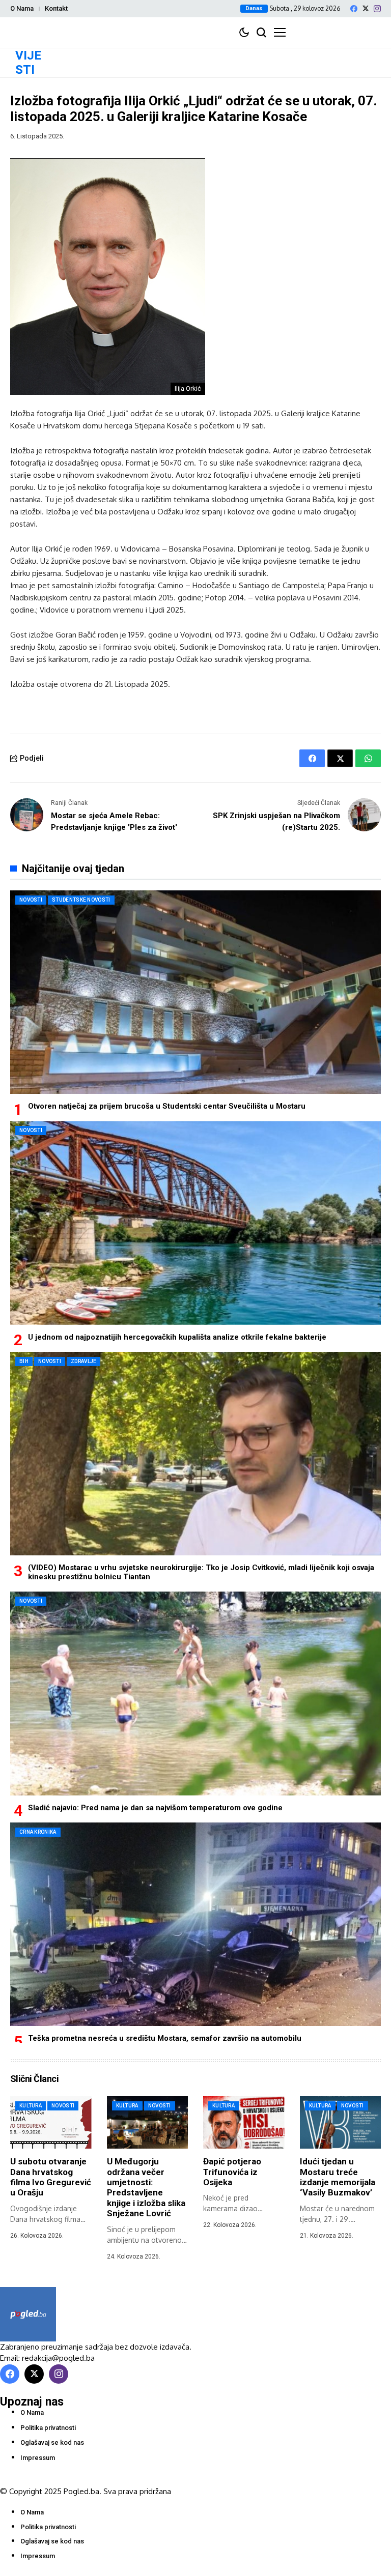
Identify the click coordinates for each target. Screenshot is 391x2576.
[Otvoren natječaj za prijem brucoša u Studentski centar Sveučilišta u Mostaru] (195, 992)
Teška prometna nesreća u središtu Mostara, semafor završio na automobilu (165, 2038)
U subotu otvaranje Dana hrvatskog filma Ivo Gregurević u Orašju (51, 2177)
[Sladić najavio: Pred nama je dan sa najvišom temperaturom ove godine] (195, 1693)
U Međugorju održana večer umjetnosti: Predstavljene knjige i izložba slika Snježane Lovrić (146, 2187)
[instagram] (377, 9)
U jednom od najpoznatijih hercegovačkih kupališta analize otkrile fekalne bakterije (177, 1337)
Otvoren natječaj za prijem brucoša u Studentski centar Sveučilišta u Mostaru (167, 1106)
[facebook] (354, 9)
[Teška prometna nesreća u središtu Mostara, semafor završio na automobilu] (195, 1924)
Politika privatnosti (48, 2428)
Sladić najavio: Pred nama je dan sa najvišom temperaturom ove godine (155, 1808)
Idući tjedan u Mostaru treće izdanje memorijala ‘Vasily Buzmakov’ (338, 2177)
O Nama (22, 8)
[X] (366, 8)
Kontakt (56, 8)
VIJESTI (28, 63)
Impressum (38, 2458)
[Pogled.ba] (28, 2314)
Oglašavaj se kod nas (52, 2442)
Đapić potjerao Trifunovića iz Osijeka (232, 2172)
